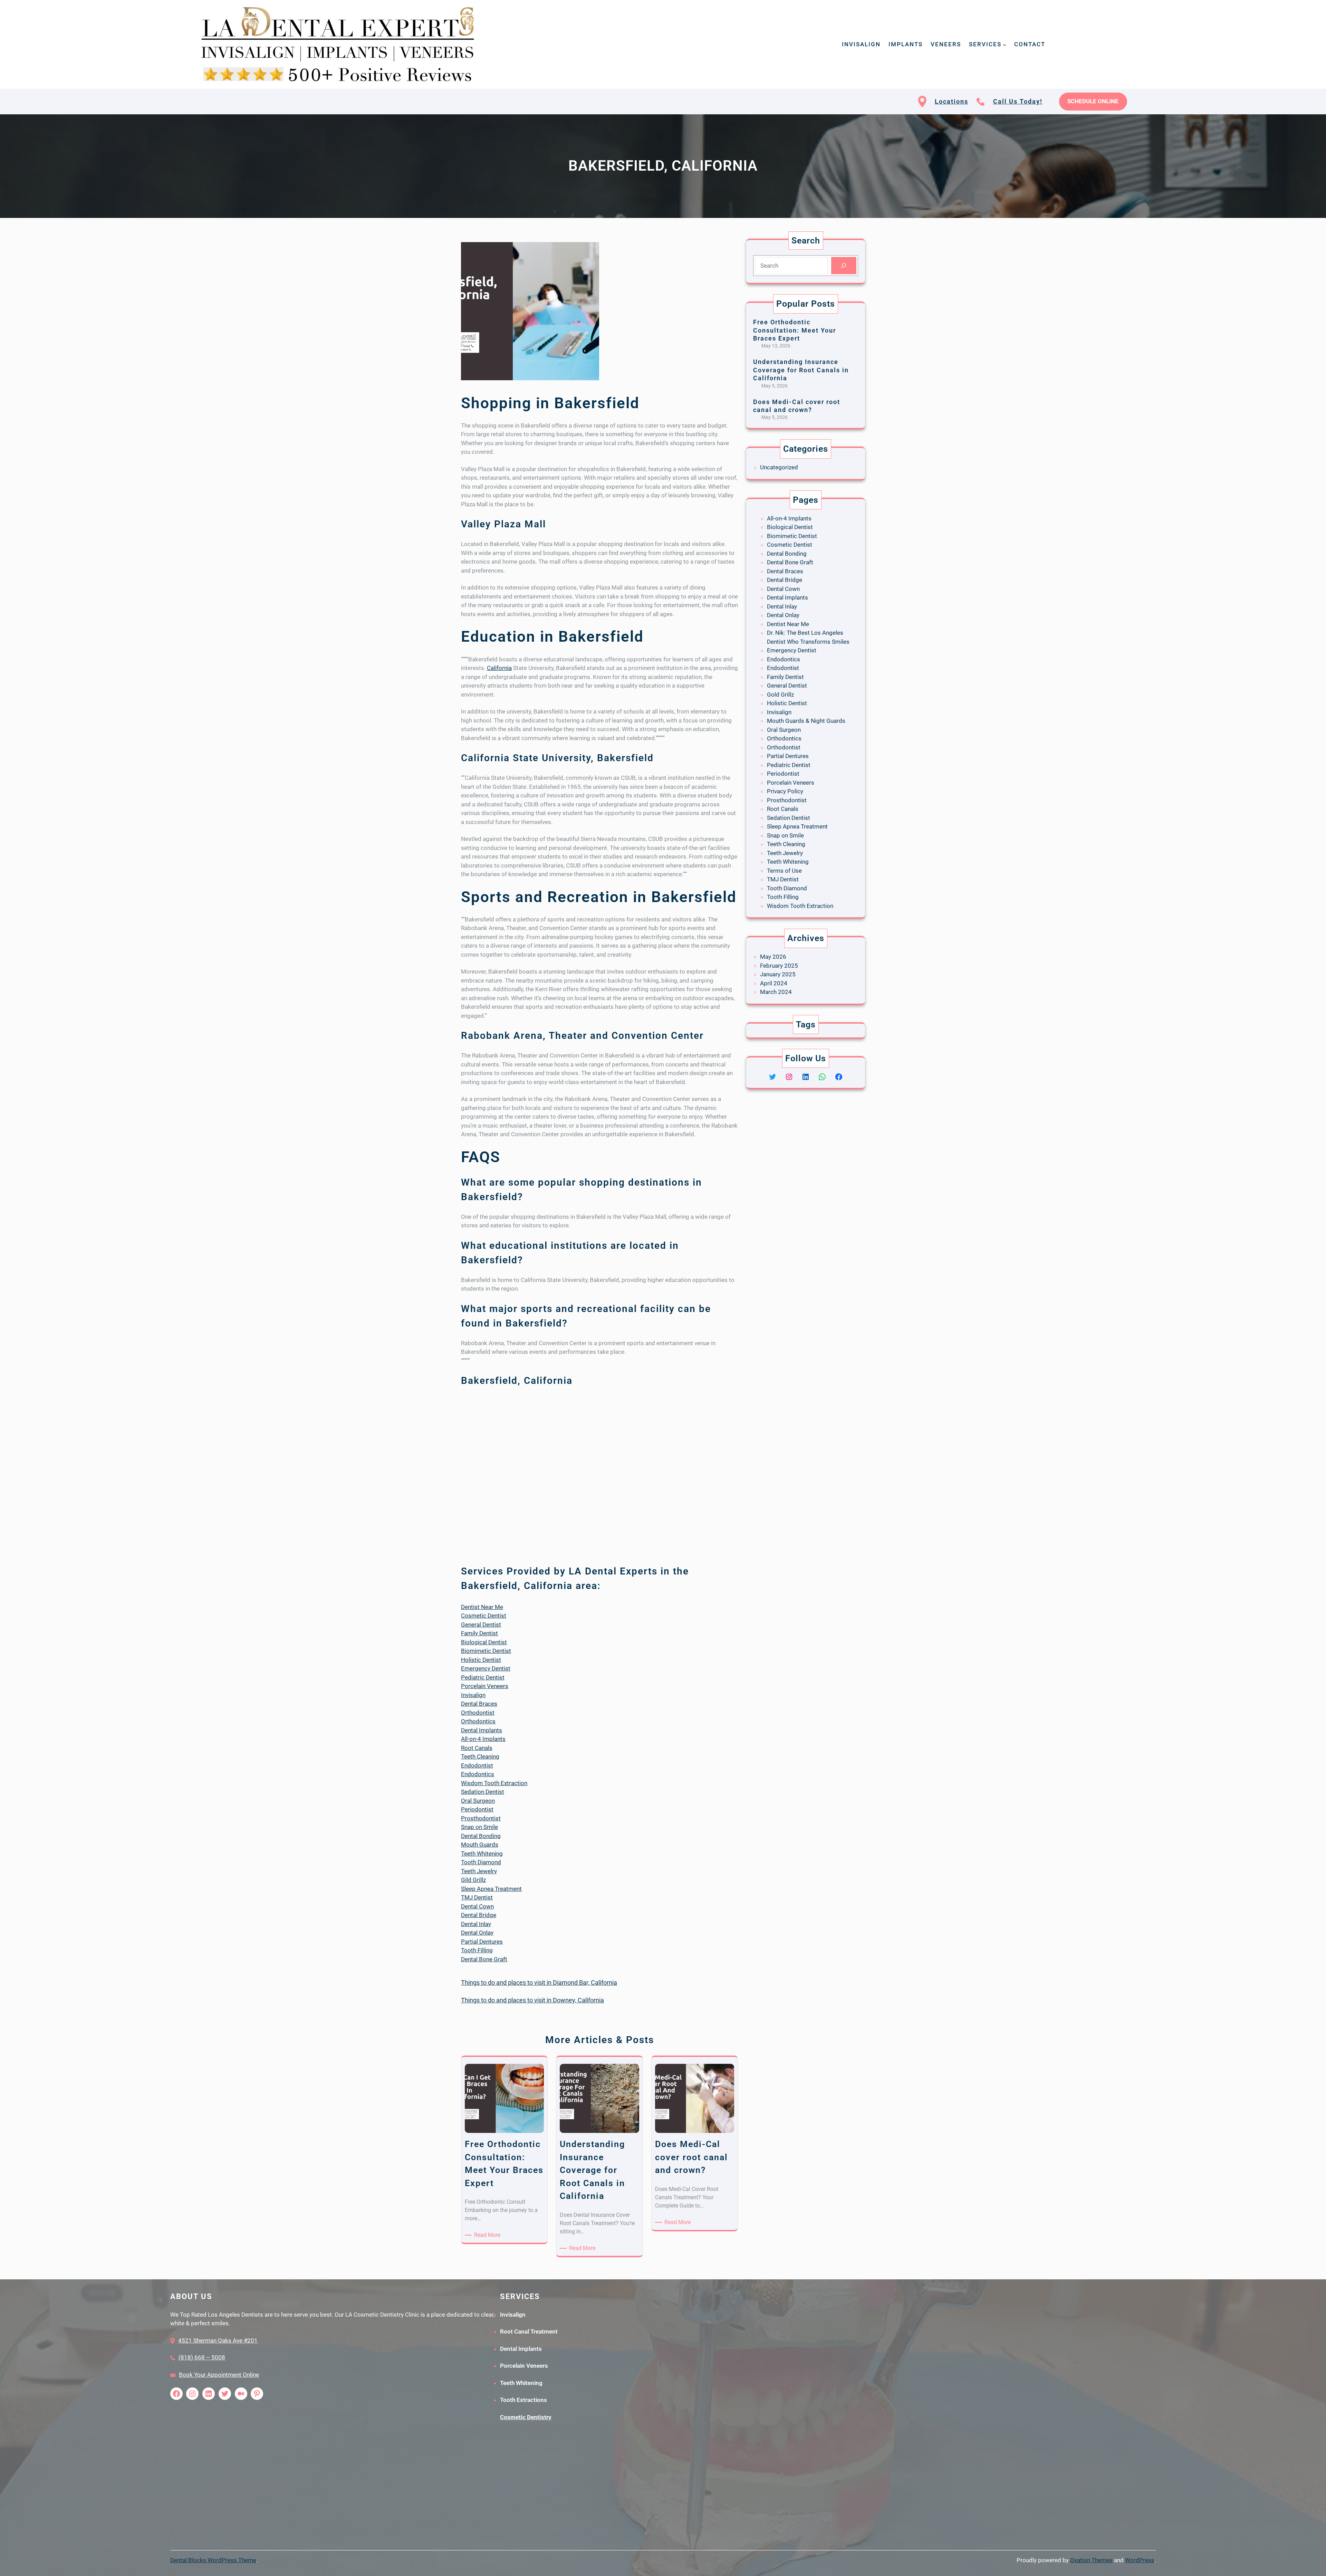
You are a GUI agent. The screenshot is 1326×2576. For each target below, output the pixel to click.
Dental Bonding (481, 1836)
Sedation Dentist (483, 1792)
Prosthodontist (481, 1818)
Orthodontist (478, 1713)
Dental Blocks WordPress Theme (213, 2560)
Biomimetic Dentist (486, 1651)
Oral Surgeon (478, 1801)
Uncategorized (779, 467)
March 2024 (776, 992)
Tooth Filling (477, 1950)
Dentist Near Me (482, 1607)
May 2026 (773, 957)
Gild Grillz (473, 1880)
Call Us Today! (1018, 101)
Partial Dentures (482, 1942)
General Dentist (481, 1625)
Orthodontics (478, 1721)
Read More (488, 2235)
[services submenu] (1005, 44)
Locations (952, 101)
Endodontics (478, 1774)
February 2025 (779, 966)
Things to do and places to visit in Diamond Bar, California (539, 1983)
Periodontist (477, 1809)
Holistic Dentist (481, 1660)
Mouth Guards (480, 1845)
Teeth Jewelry (479, 1871)
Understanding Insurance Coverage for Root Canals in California (801, 370)
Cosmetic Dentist (484, 1616)
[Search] (844, 266)
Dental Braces (479, 1704)
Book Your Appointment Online (219, 2375)
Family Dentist (479, 1633)
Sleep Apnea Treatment (491, 1889)
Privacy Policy (785, 791)
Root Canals (477, 1748)
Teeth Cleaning (480, 1756)
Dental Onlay (477, 1933)
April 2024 (774, 983)
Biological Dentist (484, 1642)
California (499, 668)
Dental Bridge (479, 1915)
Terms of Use (784, 871)
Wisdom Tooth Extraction (494, 1783)
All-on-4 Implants (483, 1739)
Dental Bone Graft (484, 1959)
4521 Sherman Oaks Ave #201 (218, 2340)
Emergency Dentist (486, 1668)
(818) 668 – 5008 (202, 2357)
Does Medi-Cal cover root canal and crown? (797, 406)
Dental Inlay (476, 1924)
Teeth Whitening (482, 1854)
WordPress (1140, 2560)
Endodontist (477, 1765)
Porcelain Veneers (485, 1686)
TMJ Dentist (477, 1897)
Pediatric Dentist (483, 1677)
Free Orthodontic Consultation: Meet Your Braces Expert (795, 330)
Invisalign (473, 1695)
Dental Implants (482, 1730)
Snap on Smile (479, 1827)
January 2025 (778, 974)
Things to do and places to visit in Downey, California (532, 2000)
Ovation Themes (1091, 2560)
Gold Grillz (780, 695)
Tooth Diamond (481, 1862)
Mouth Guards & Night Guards (806, 721)
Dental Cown (477, 1906)
